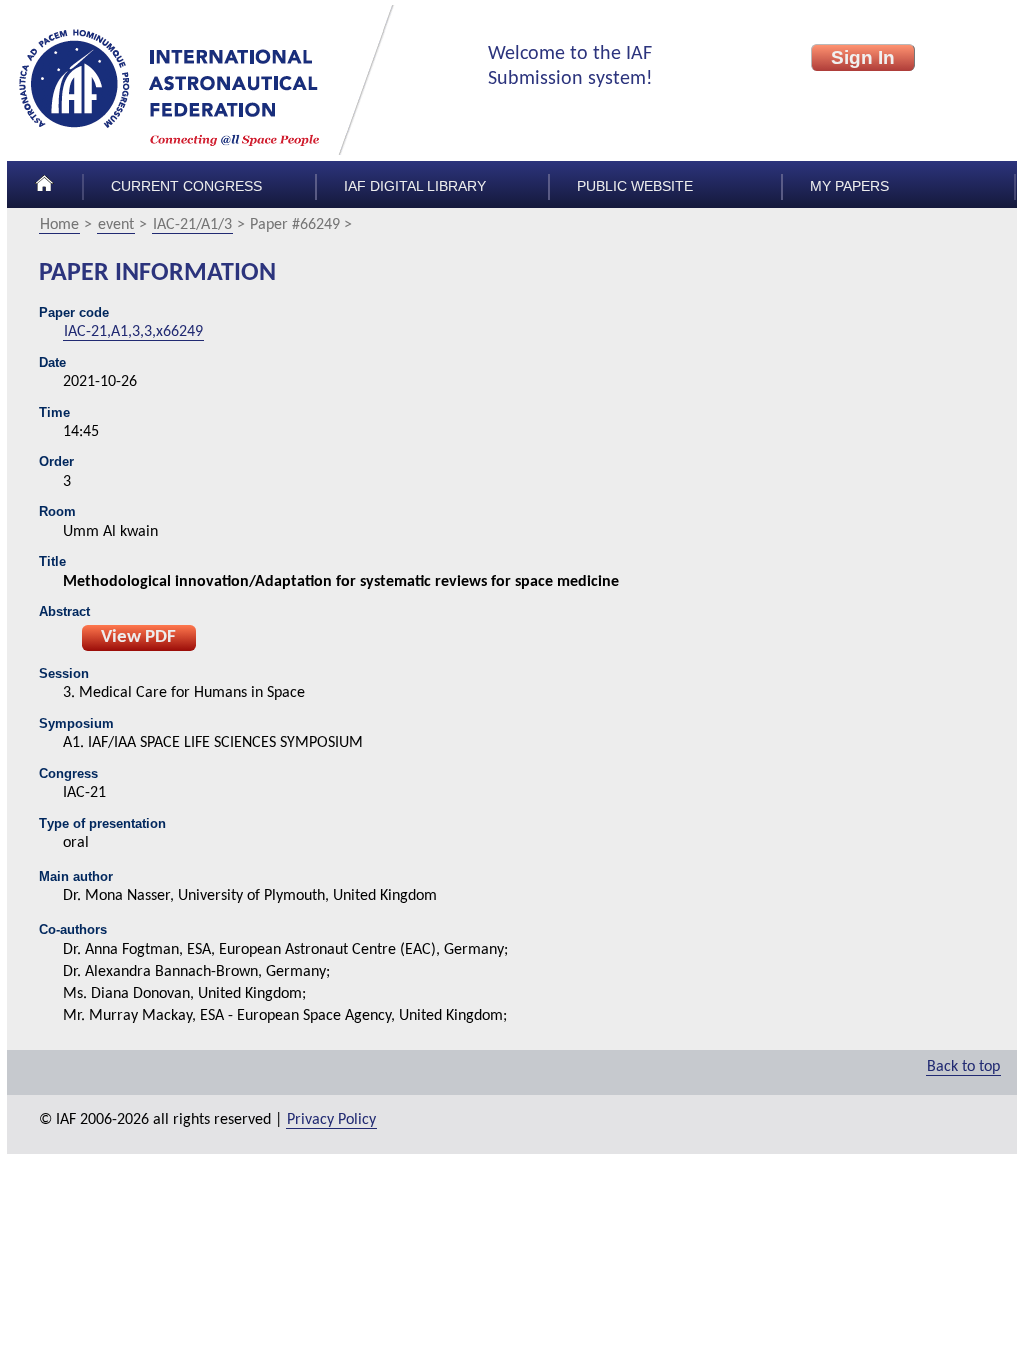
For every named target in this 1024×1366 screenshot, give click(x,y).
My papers (849, 186)
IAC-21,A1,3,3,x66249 (133, 332)
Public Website (635, 186)
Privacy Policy (331, 1120)
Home (59, 225)
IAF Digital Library (415, 186)
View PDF (138, 637)
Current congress (186, 186)
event (116, 225)
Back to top (963, 1067)
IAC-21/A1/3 (192, 225)
